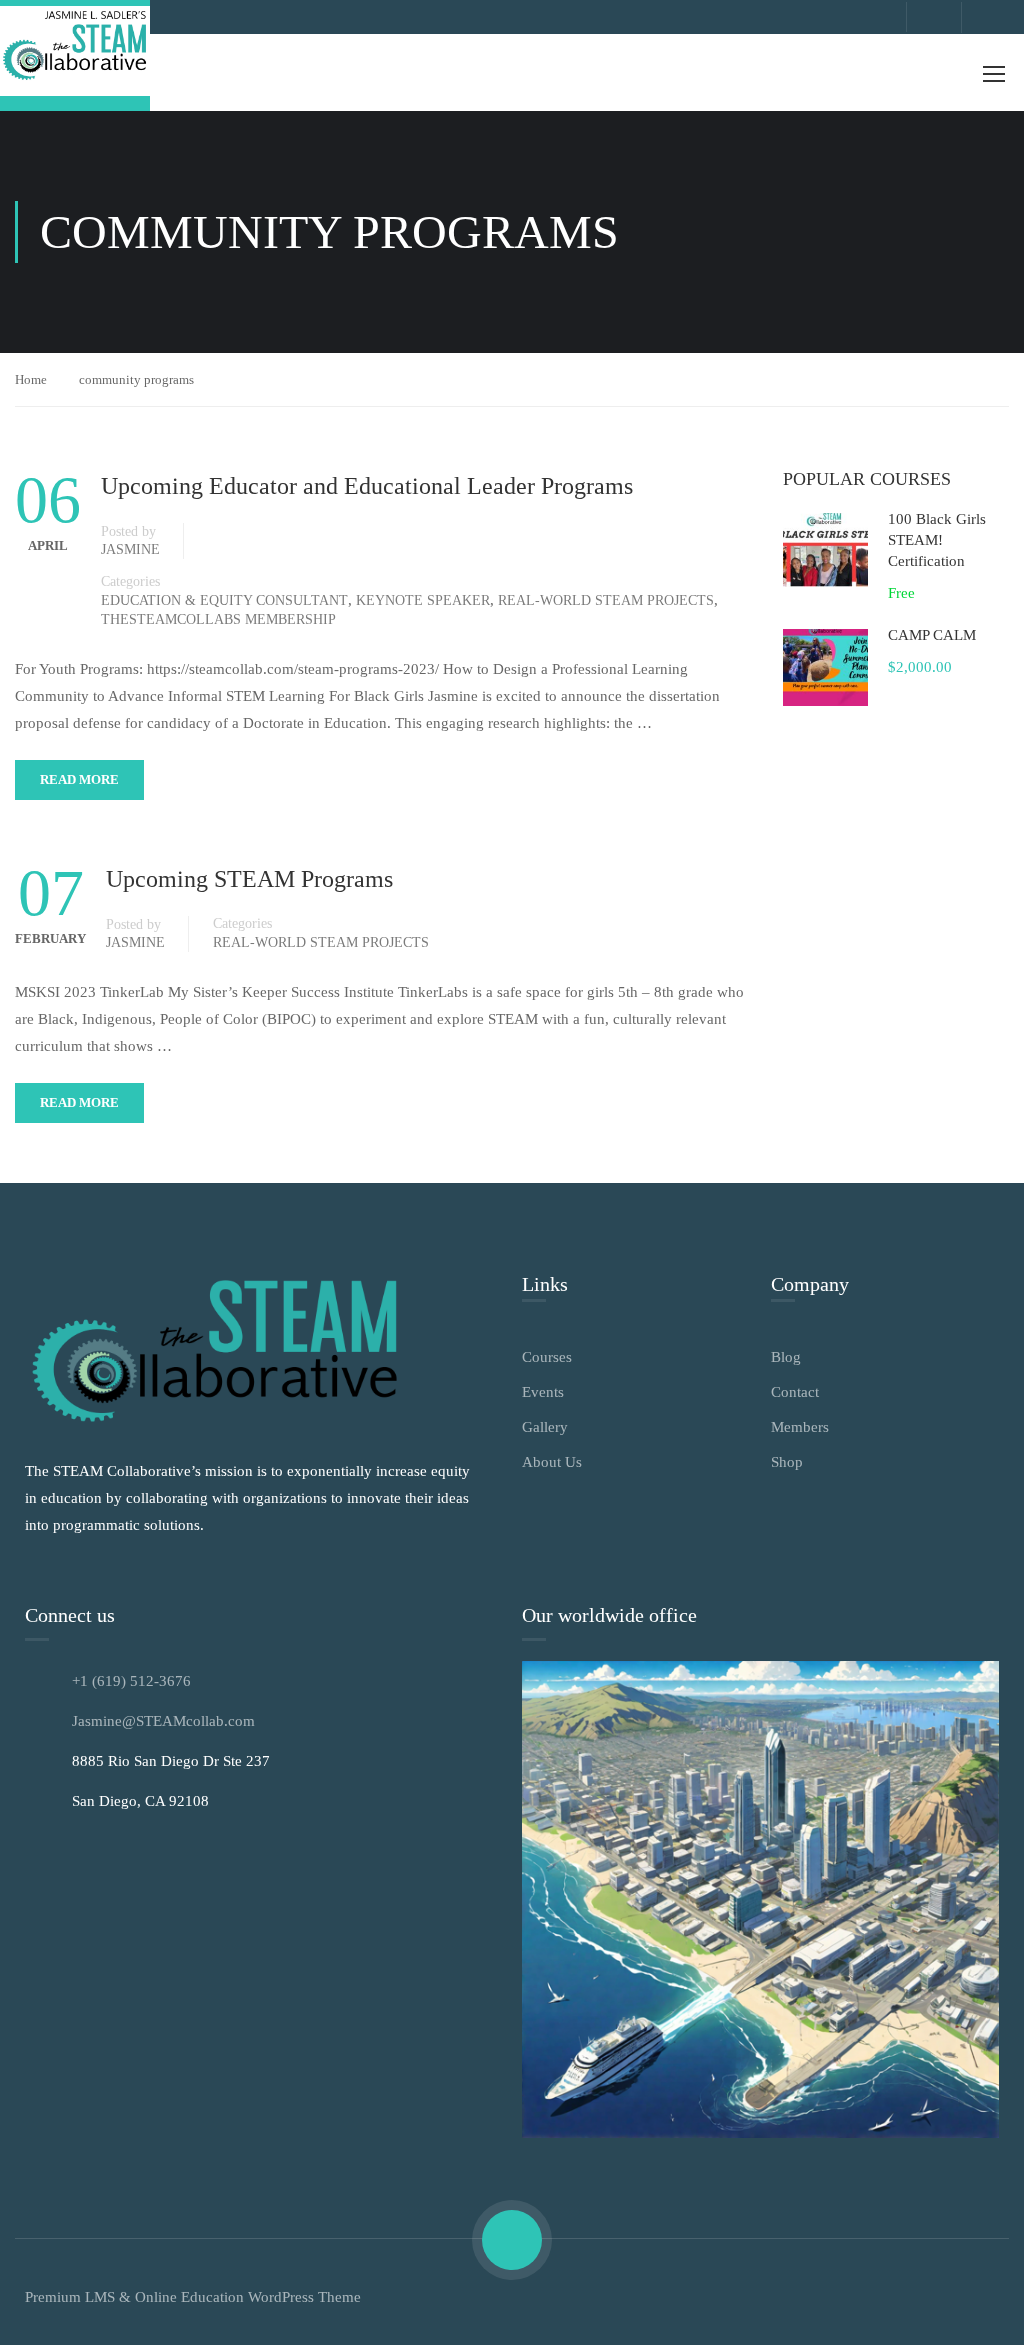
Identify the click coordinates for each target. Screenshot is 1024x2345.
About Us (552, 1462)
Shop (787, 1462)
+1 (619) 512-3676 (131, 1681)
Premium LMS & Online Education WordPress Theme (193, 2297)
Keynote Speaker (423, 600)
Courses (547, 1357)
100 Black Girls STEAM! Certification (937, 540)
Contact (795, 1392)
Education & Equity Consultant (224, 600)
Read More (79, 779)
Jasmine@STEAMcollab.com (163, 1721)
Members (800, 1427)
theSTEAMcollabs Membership (218, 619)
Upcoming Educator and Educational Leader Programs (367, 486)
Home (31, 379)
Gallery (545, 1427)
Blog (786, 1357)
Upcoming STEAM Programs (249, 879)
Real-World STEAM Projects (606, 600)
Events (543, 1392)
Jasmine (130, 549)
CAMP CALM (932, 635)
